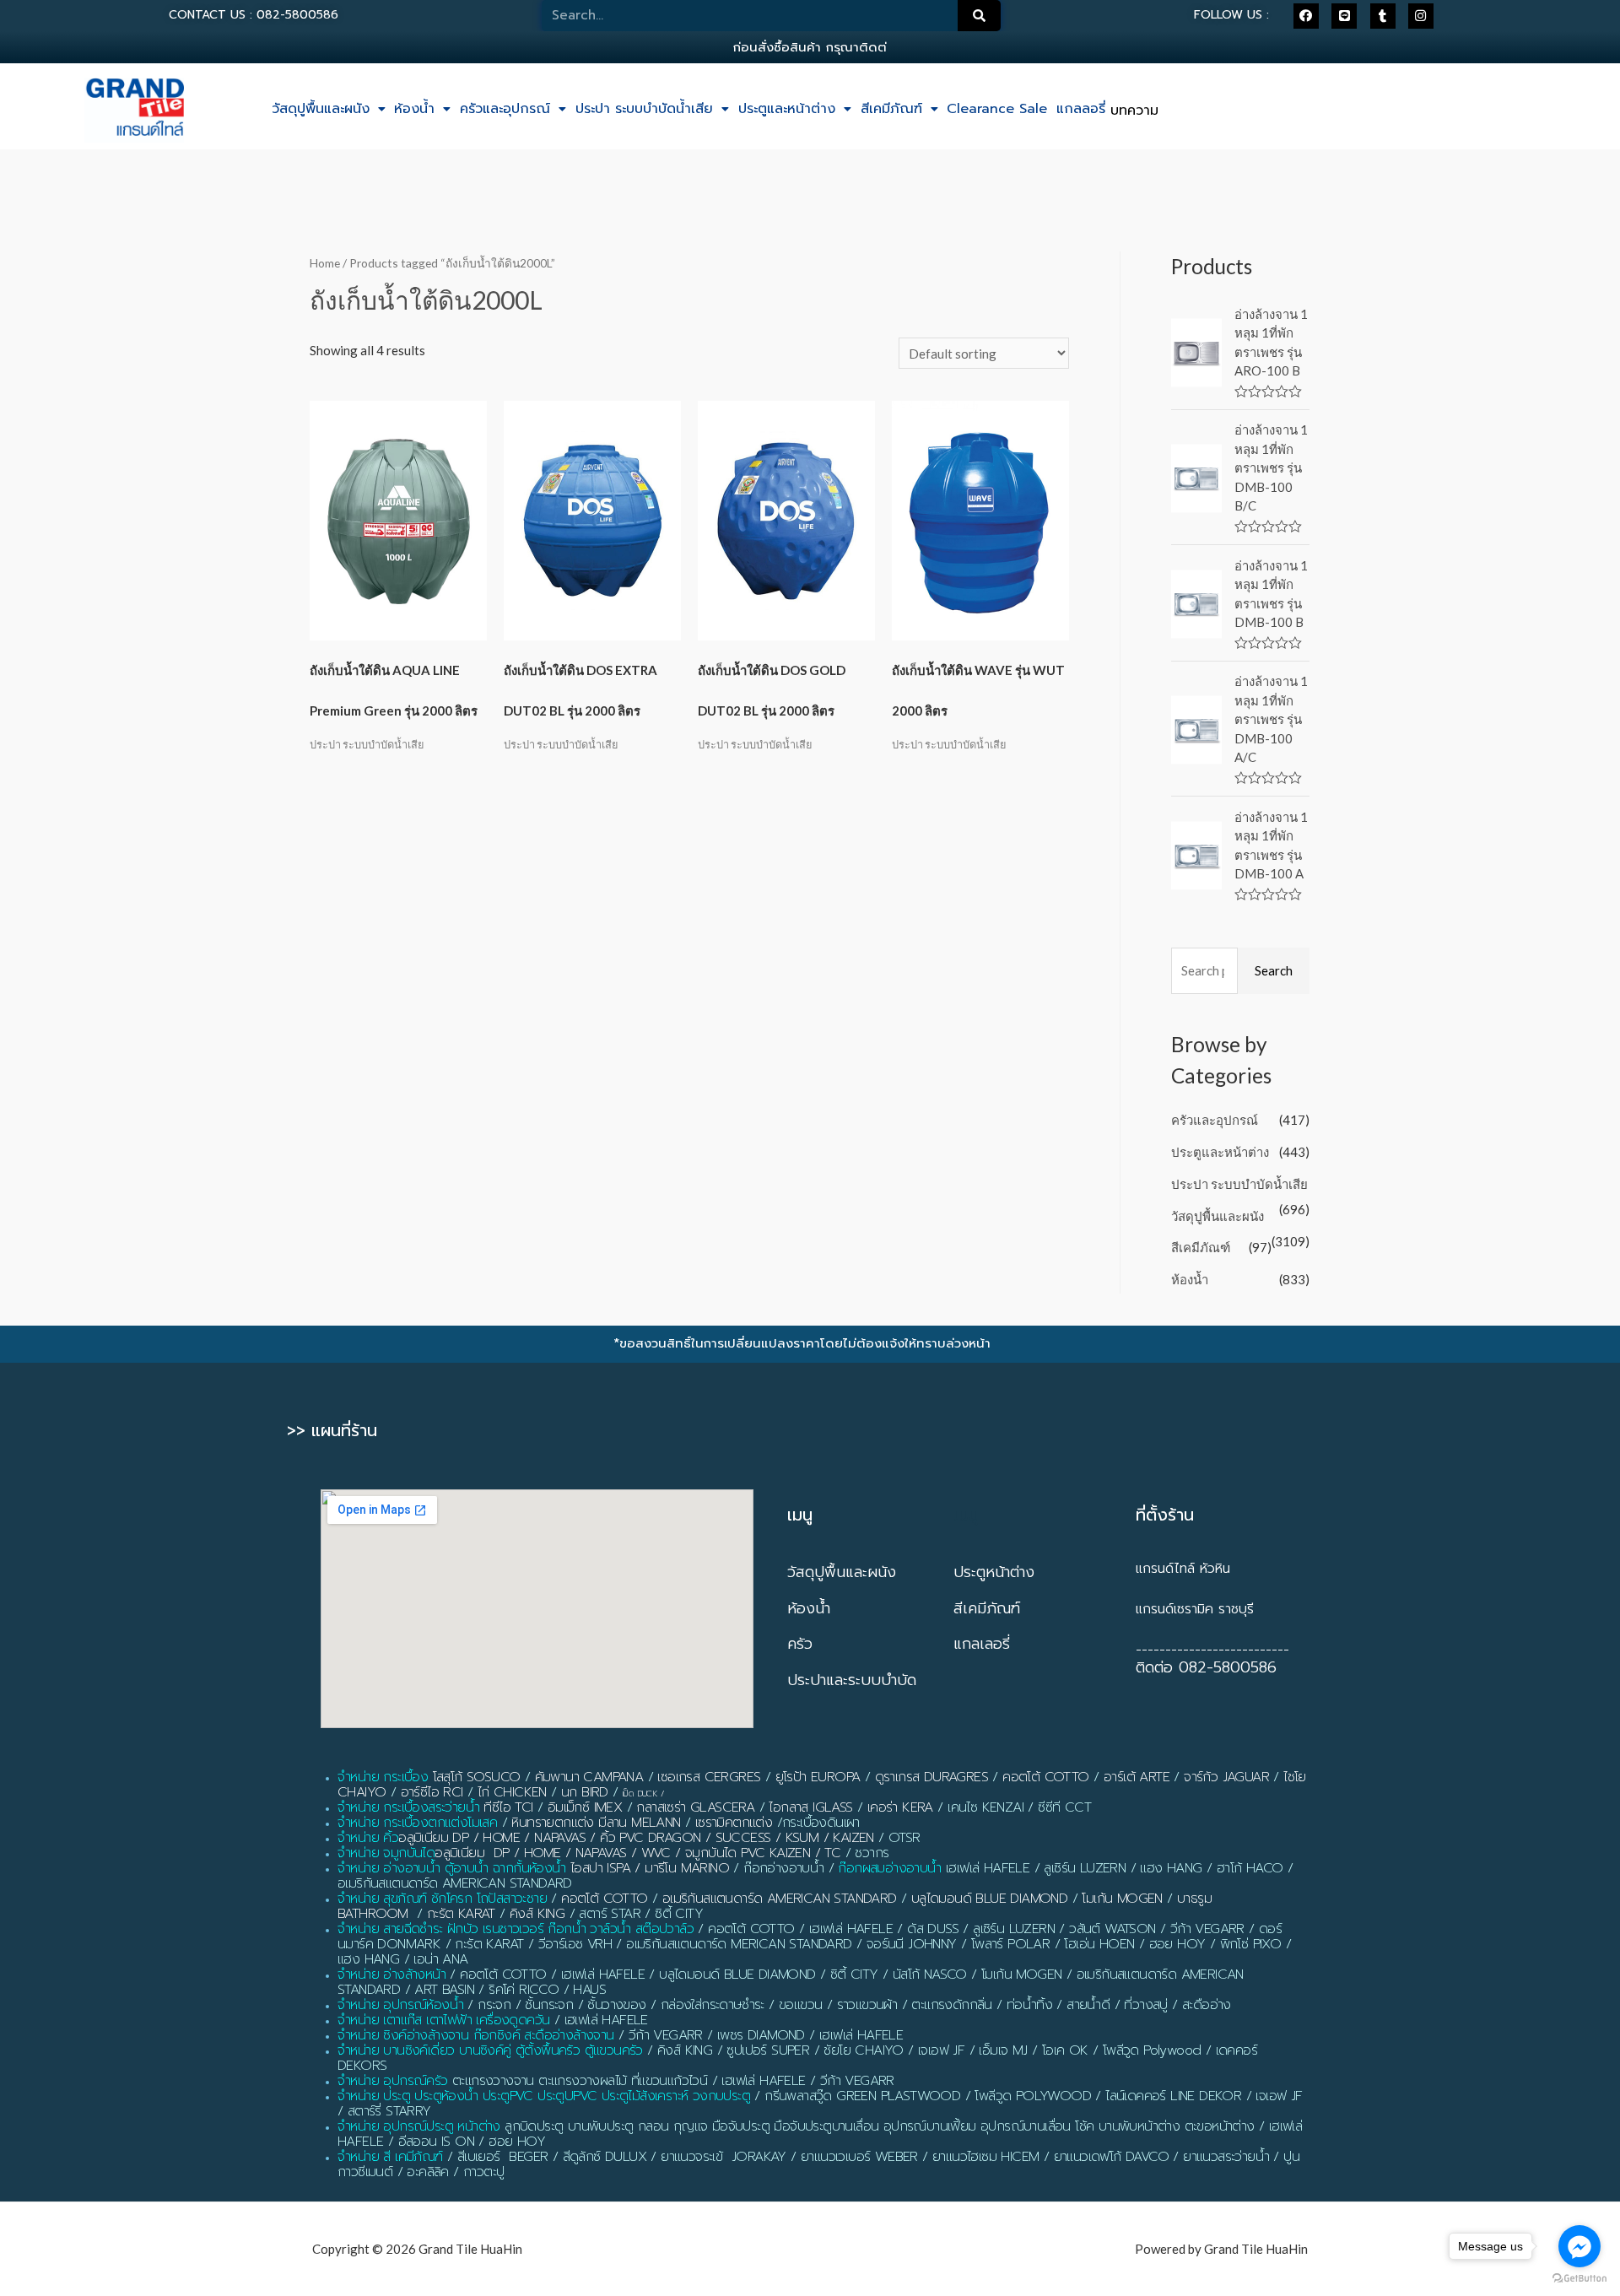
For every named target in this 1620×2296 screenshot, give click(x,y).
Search (1274, 970)
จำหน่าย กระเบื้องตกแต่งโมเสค (417, 1823)
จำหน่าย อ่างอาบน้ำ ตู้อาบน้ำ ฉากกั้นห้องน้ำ (452, 1868)
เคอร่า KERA (900, 1807)
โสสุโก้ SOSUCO (477, 1777)
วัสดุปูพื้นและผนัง (321, 109)
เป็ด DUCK (640, 1794)
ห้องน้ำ (414, 109)
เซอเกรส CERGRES (709, 1777)
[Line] (1344, 16)
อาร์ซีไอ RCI (432, 1792)
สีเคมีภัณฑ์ (891, 109)
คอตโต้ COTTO (1045, 1777)
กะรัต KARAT (461, 1914)
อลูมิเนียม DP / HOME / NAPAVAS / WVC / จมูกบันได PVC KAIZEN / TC (637, 1853)
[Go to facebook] (1579, 2246)
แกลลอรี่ (1081, 109)
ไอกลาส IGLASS (810, 1807)
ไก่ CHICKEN (512, 1792)
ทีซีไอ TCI (508, 1807)
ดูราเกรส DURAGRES (931, 1777)
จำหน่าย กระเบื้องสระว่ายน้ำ (408, 1807)
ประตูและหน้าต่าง (787, 109)
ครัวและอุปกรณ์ (505, 109)
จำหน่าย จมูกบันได (386, 1853)
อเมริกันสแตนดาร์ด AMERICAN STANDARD (780, 1899)
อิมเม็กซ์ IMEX (585, 1807)
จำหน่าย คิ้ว (368, 1838)
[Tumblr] (1383, 16)
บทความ (1134, 111)
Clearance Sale (997, 109)
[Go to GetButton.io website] (1579, 2279)
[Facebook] (1306, 16)
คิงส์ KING (537, 1914)
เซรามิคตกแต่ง (734, 1823)
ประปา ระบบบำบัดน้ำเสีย (644, 109)
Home (325, 263)
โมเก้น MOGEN (1122, 1899)
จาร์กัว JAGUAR (1226, 1777)
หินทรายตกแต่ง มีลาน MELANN (596, 1823)
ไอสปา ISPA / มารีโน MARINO (650, 1868)
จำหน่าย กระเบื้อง (383, 1777)
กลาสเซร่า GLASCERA (695, 1807)
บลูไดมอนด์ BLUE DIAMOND (989, 1899)
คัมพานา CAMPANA (589, 1777)
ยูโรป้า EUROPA (818, 1777)
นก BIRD (585, 1792)
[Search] (980, 16)
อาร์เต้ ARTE (1137, 1777)
